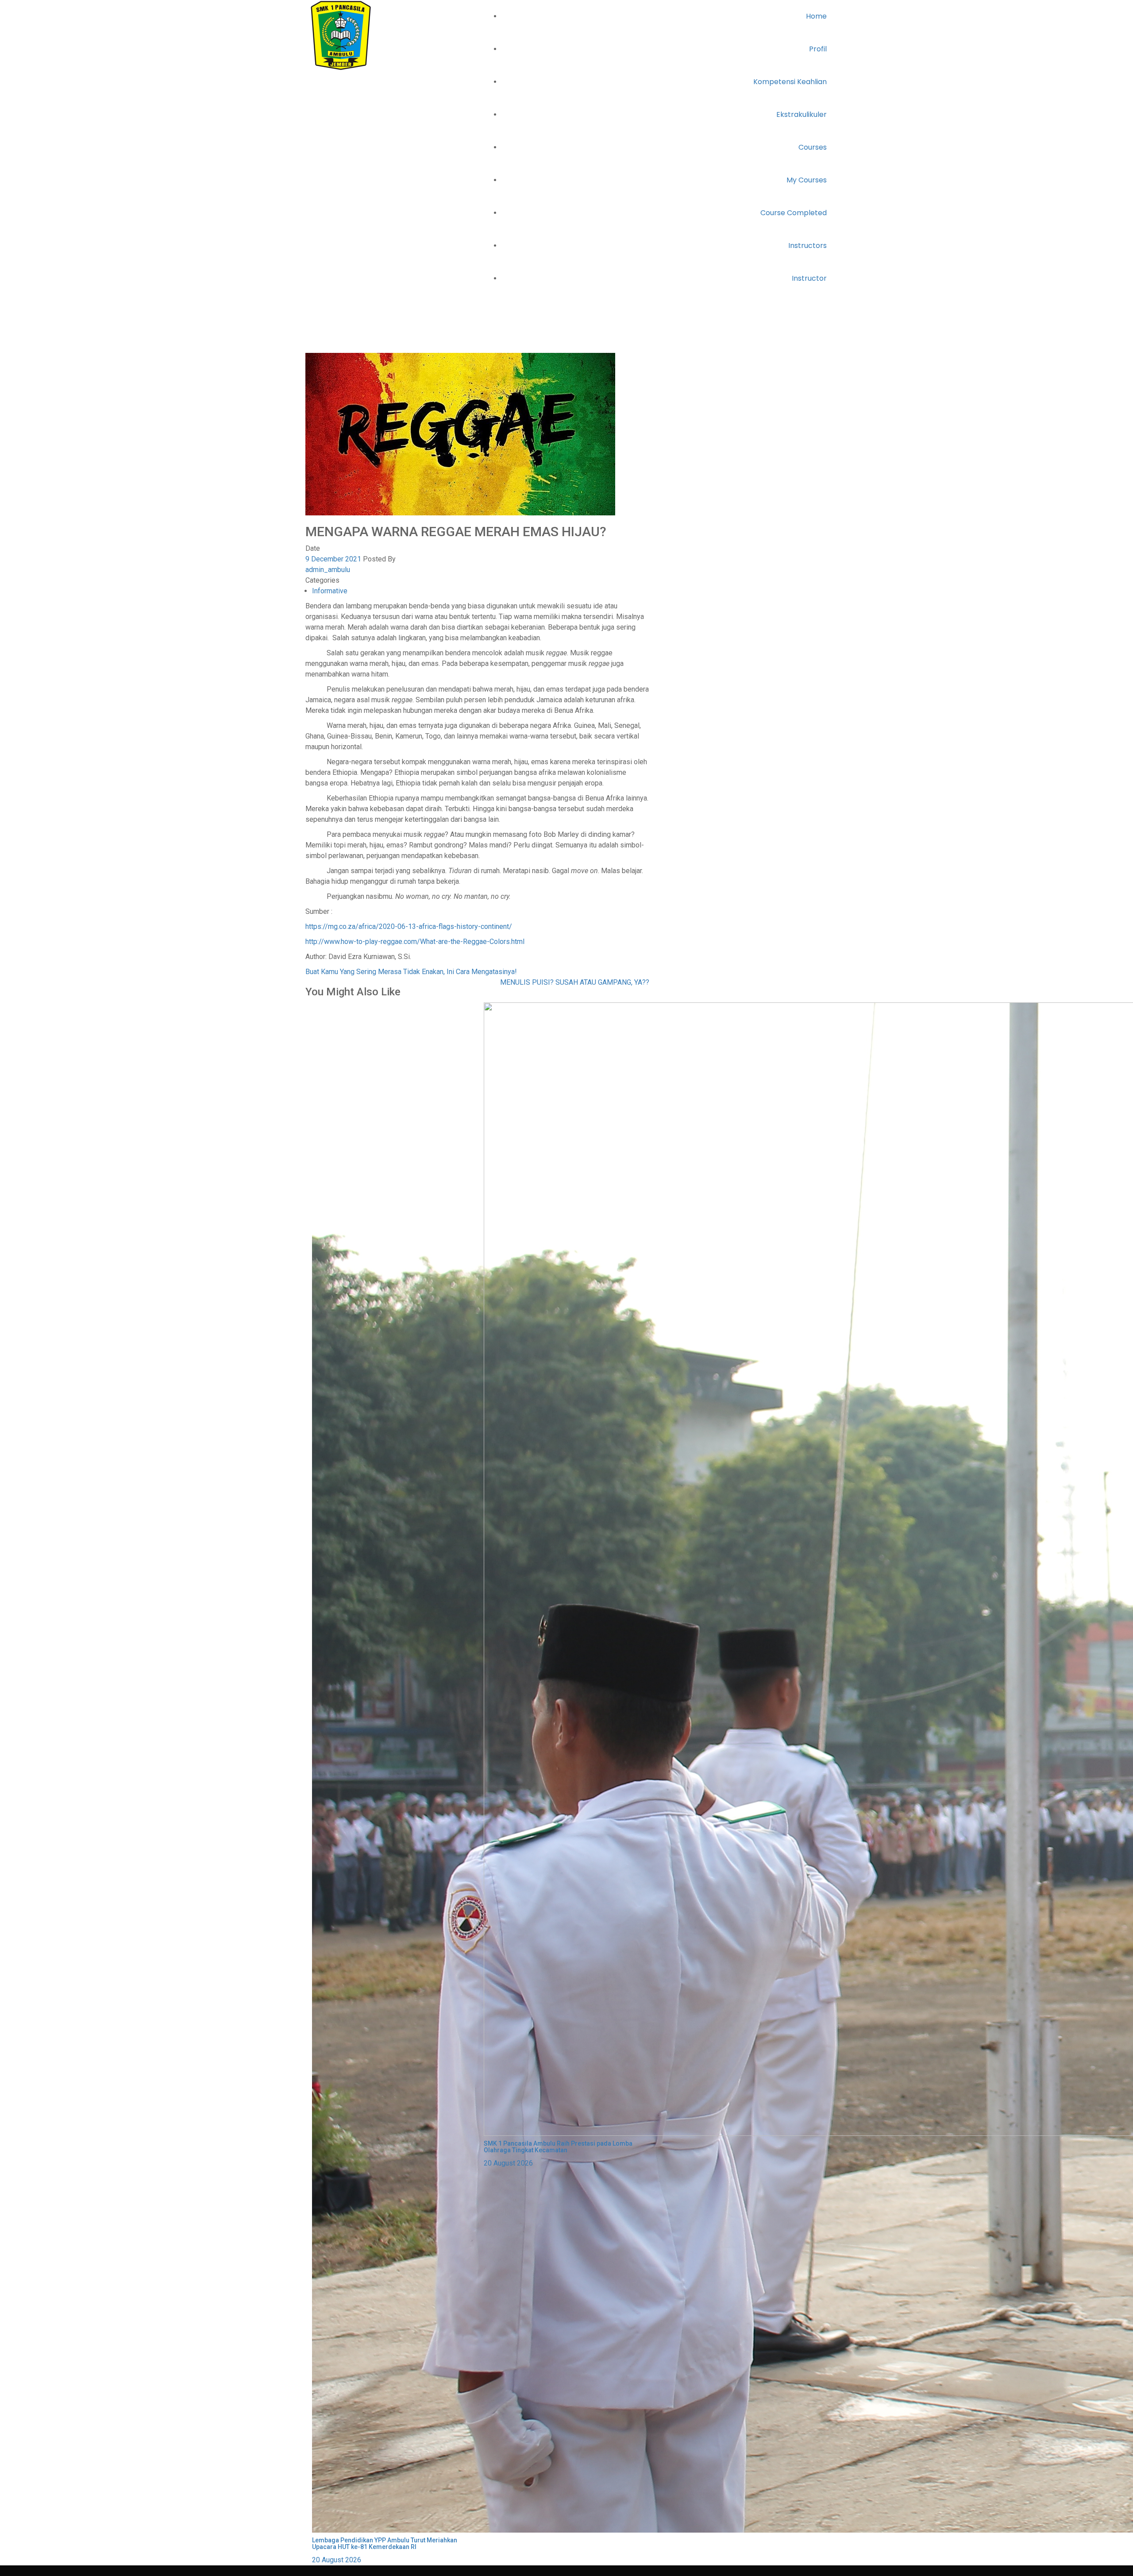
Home (816, 16)
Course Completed (794, 213)
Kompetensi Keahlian (790, 82)
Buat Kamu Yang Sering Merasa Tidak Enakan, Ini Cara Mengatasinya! (411, 972)
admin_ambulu (328, 570)
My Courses (807, 180)
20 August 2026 (337, 2560)
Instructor (809, 278)
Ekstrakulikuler (802, 114)
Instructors (807, 246)
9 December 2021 (333, 559)
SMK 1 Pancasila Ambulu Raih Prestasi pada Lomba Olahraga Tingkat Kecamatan (558, 2147)
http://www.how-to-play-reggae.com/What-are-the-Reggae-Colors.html (415, 942)
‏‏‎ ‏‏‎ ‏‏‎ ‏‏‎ (308, 2570)
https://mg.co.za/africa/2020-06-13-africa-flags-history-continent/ (409, 926)
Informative (373, 347)
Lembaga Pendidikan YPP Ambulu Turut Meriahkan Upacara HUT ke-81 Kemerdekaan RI (385, 2543)
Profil (818, 49)
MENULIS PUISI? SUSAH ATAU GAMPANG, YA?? (575, 982)
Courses (813, 147)
